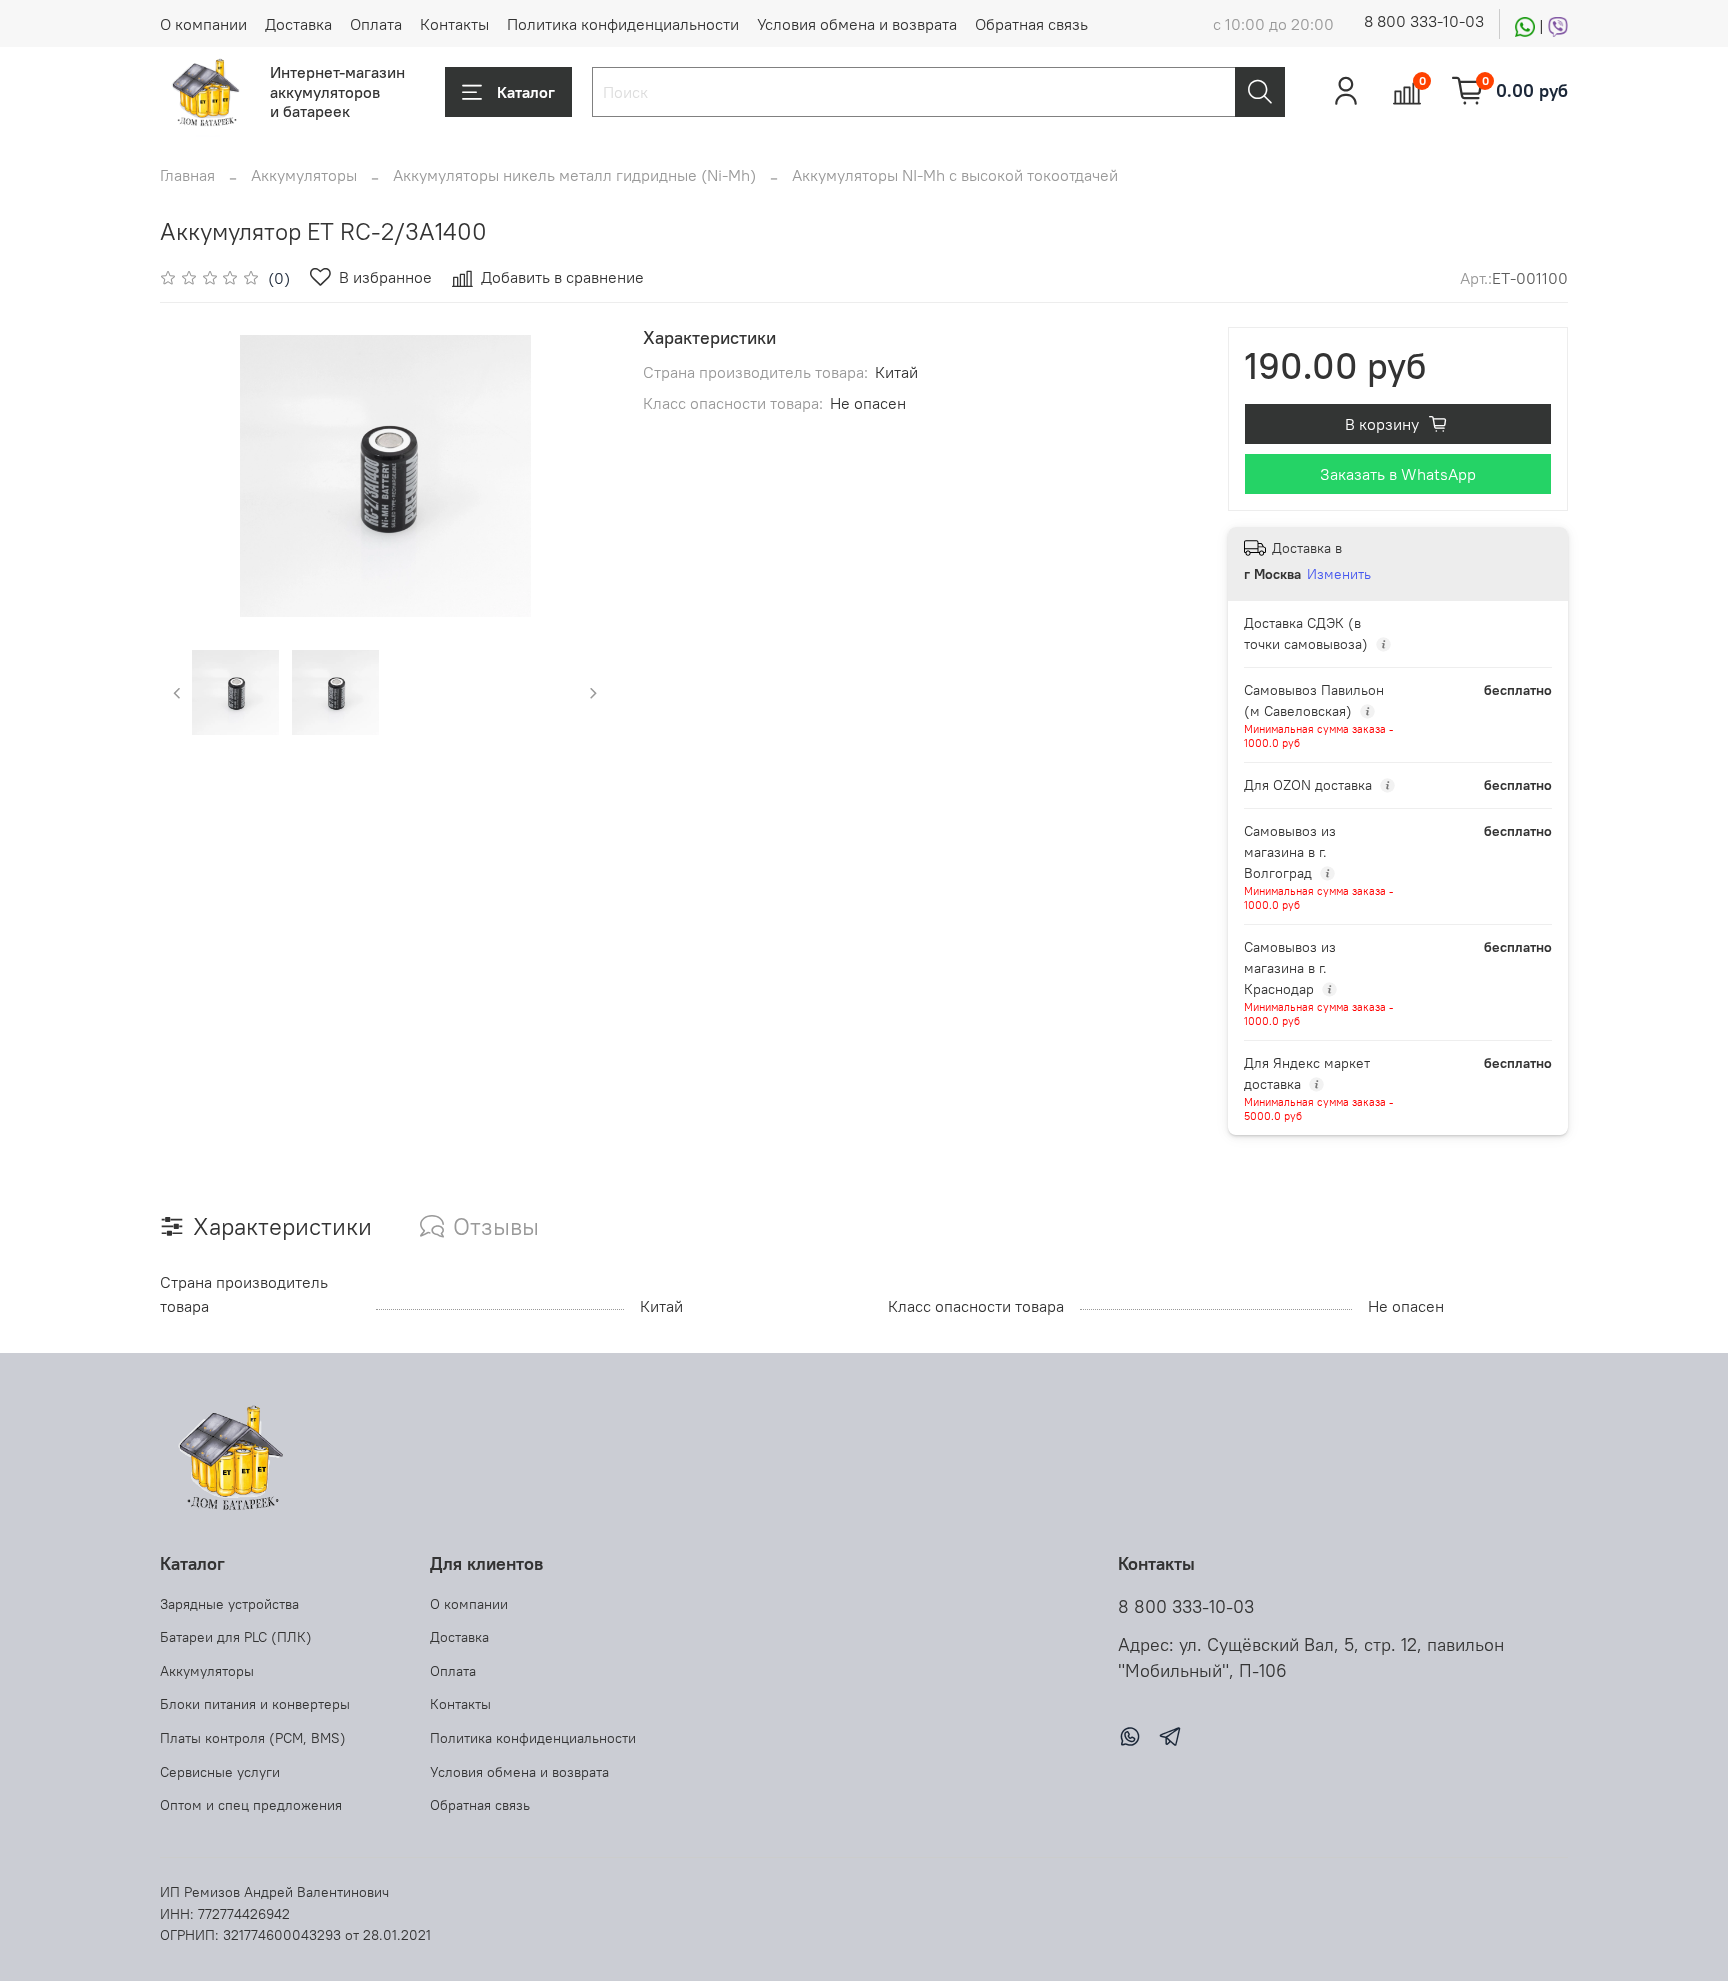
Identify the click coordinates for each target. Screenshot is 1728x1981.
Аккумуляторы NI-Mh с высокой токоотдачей (955, 175)
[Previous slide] (192, 476)
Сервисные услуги (220, 1772)
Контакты (454, 24)
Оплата (376, 24)
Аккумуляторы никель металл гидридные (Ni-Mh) (574, 175)
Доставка (298, 24)
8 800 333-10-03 (1424, 21)
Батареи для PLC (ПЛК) (236, 1637)
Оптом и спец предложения (251, 1805)
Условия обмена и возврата (857, 24)
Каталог (526, 92)
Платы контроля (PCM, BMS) (253, 1738)
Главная (187, 175)
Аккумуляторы (304, 175)
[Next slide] (579, 476)
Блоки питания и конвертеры (255, 1704)
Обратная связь (1031, 24)
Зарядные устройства (229, 1604)
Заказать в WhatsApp (1398, 474)
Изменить (1339, 574)
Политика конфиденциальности (623, 24)
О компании (203, 24)
